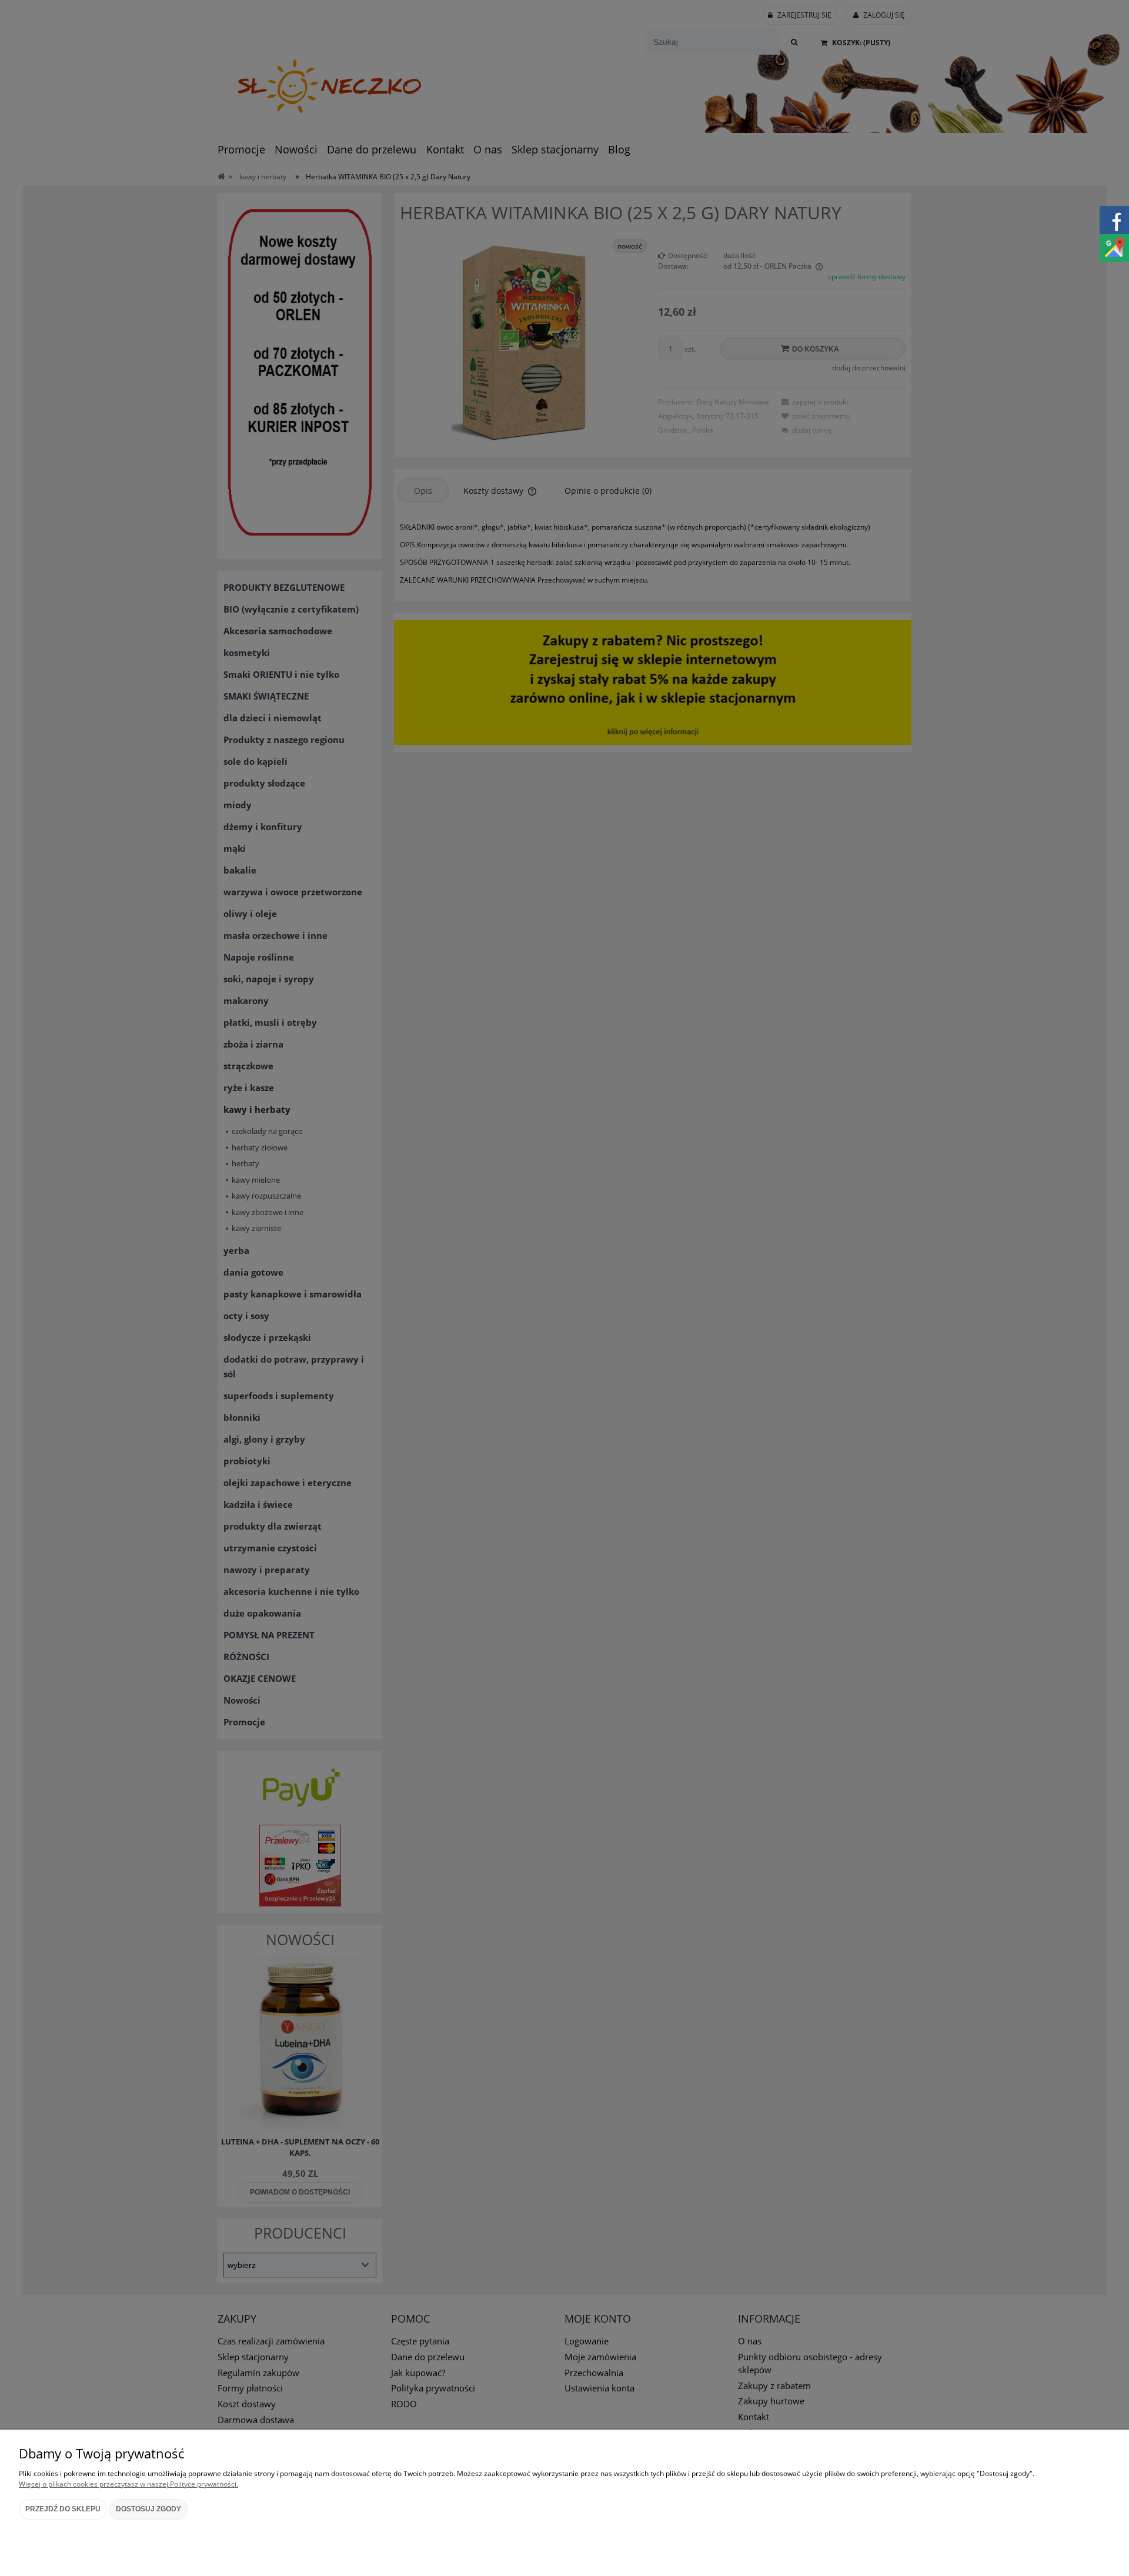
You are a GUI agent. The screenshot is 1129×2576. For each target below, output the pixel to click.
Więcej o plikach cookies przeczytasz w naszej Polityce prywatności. (128, 2484)
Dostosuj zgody (148, 2509)
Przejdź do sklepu (63, 2509)
